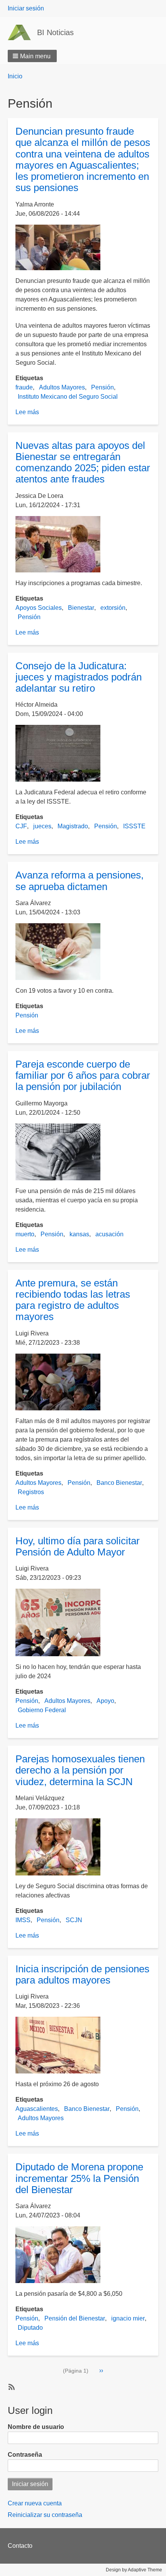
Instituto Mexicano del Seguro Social (68, 397)
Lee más (27, 412)
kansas (79, 1234)
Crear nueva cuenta (35, 2503)
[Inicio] (22, 32)
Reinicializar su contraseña (45, 2515)
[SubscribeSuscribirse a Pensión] (11, 2386)
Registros (31, 1492)
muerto (25, 1234)
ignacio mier (128, 2318)
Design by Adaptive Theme (134, 2570)
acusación (109, 1234)
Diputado (30, 2328)
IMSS (23, 1920)
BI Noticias (55, 32)
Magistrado (73, 826)
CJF (21, 826)
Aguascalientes (37, 2109)
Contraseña (25, 2455)
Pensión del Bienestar (75, 2318)
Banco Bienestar (119, 1483)
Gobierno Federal (42, 1710)
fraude (24, 387)
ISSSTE (134, 826)
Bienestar (81, 608)
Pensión (102, 387)
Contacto (20, 2546)
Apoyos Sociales (39, 608)
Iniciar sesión (26, 8)
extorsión (113, 608)
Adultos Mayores (62, 387)
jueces (42, 826)
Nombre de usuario (36, 2427)
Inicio (15, 76)
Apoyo (105, 1701)
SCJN (74, 1920)
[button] (32, 56)
